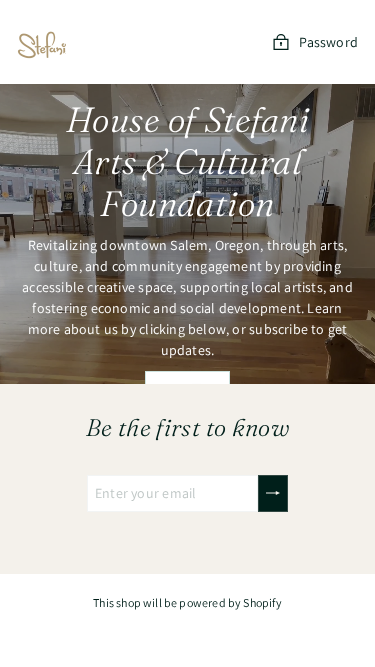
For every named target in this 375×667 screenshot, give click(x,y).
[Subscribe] (273, 493)
